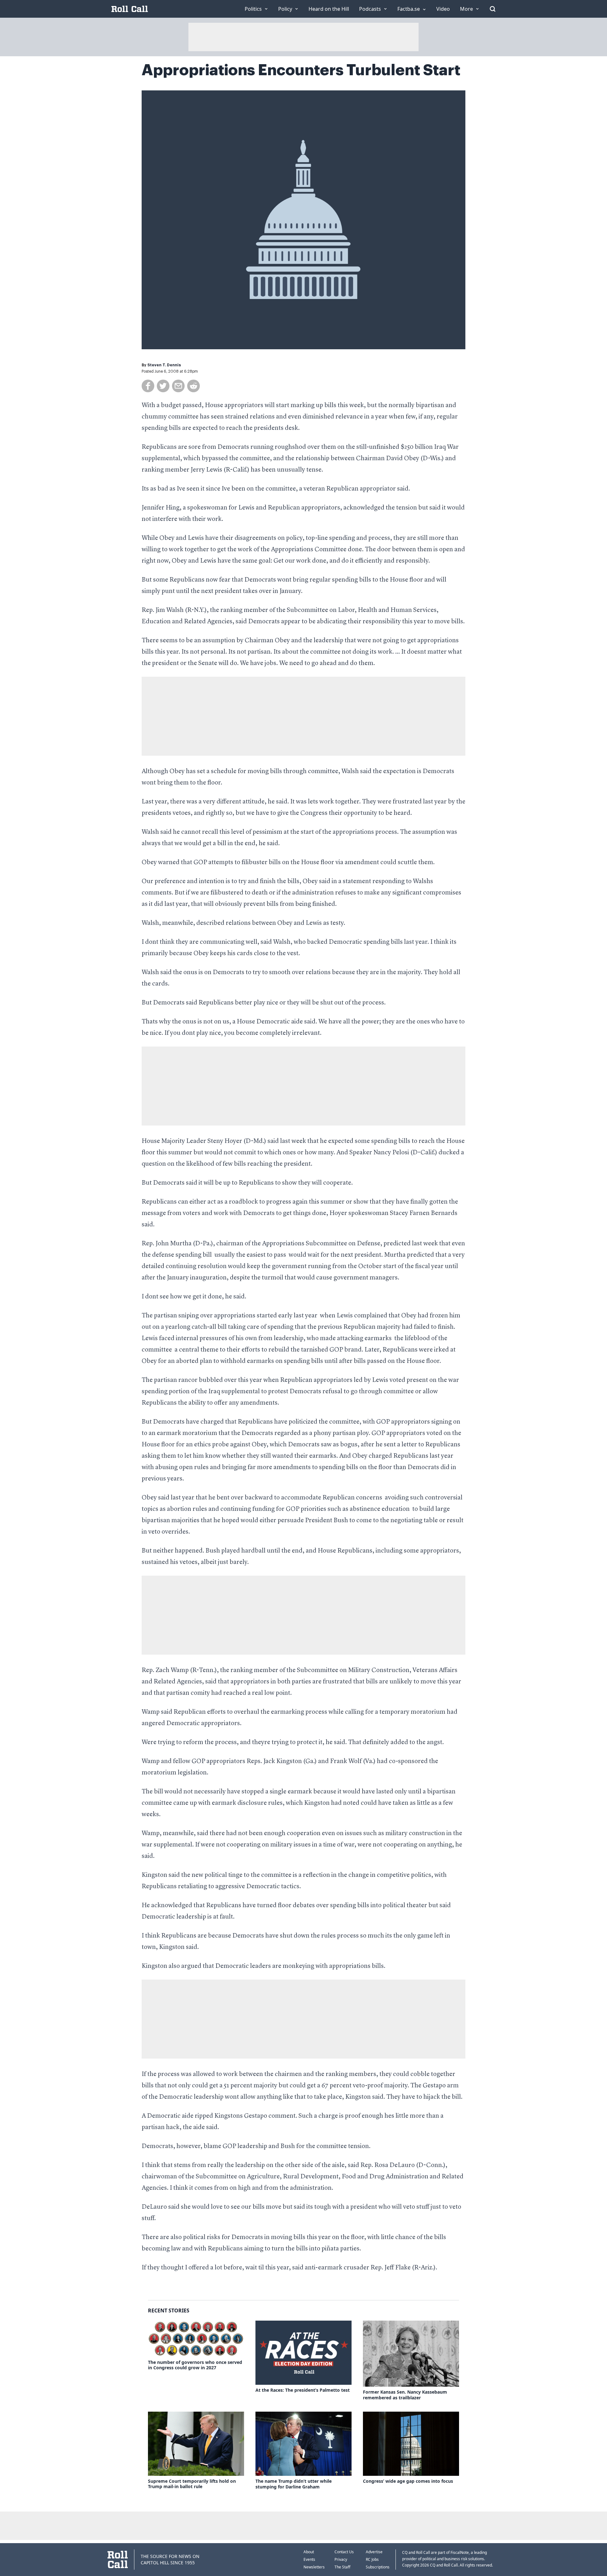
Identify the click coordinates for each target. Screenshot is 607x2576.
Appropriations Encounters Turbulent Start (301, 70)
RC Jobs (372, 2559)
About (309, 2552)
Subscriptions (378, 2567)
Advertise (374, 2552)
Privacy (341, 2559)
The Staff (342, 2567)
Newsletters (314, 2567)
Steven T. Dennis (164, 365)
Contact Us (344, 2552)
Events (309, 2559)
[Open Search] (493, 9)
